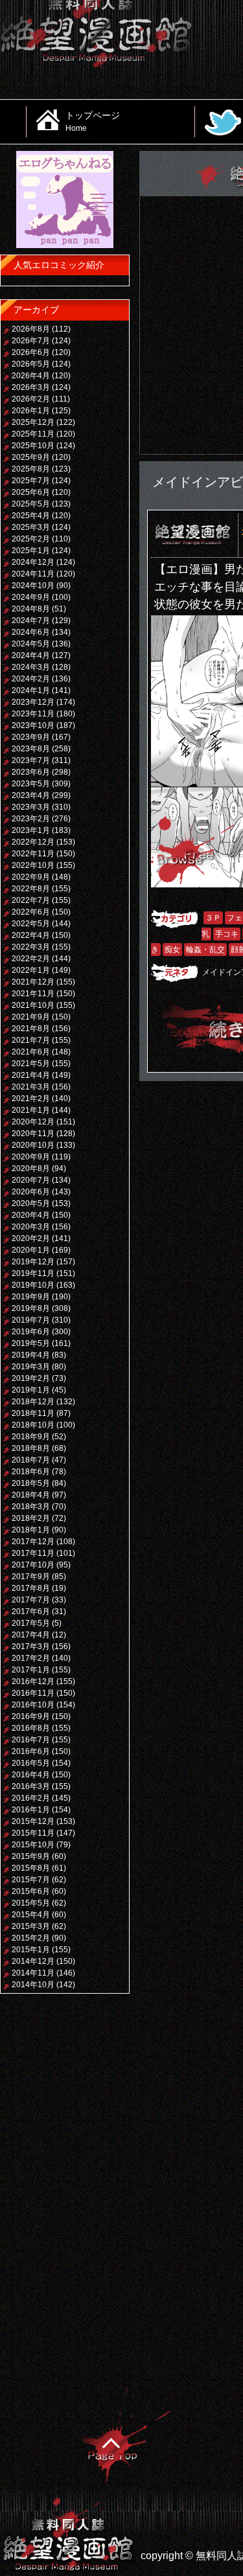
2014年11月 (33, 1973)
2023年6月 (31, 772)
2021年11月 (33, 994)
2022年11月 (33, 854)
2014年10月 (33, 1985)
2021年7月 (31, 1040)
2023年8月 (31, 749)
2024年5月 (31, 644)
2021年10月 (33, 1005)
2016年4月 (31, 1775)
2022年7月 (31, 900)
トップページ (93, 121)
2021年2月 (31, 1099)
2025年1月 (31, 551)
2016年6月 (31, 1751)
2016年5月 (31, 1763)
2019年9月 (31, 1297)
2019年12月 (33, 1262)
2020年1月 (31, 1250)
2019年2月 (31, 1378)
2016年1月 (31, 1810)
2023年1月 (31, 830)
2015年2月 (31, 1938)
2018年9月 (31, 1437)
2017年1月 (31, 1670)
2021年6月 (31, 1052)
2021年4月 (31, 1075)
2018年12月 (33, 1402)
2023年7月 (31, 760)
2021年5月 (31, 1064)
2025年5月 (31, 504)
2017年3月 (31, 1647)
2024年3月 (31, 667)
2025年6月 (31, 492)
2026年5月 (31, 364)
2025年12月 (33, 422)
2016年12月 (33, 1681)
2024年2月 (31, 679)
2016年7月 (31, 1740)
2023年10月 (33, 725)
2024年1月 (31, 690)
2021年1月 (31, 1110)
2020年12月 (33, 1122)
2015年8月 (31, 1868)
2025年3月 (31, 527)
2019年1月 (31, 1390)
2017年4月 (31, 1635)
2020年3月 (31, 1227)
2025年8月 (31, 469)
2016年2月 (31, 1798)
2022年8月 (31, 889)
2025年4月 (31, 516)
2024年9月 (31, 597)
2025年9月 (31, 457)
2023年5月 (31, 784)
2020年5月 (31, 1203)
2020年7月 (31, 1180)
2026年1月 (31, 411)
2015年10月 (33, 1845)
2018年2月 (31, 1518)
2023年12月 (33, 702)
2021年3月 (31, 1087)
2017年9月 (31, 1577)
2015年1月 (31, 1950)
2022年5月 (31, 924)
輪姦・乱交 (205, 950)
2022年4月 (31, 935)
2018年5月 (31, 1483)
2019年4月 (31, 1355)
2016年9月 (31, 1716)
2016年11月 (33, 1693)
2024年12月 (33, 562)
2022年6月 (31, 912)
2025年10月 (33, 446)
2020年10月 (33, 1145)
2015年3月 (31, 1926)
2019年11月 (33, 1273)
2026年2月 (31, 399)
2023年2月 (31, 819)
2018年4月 (31, 1495)
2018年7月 (31, 1460)
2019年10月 (33, 1285)
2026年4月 (31, 376)
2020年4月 (31, 1215)
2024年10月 (33, 586)
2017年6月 (31, 1612)
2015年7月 (31, 1880)
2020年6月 (31, 1192)
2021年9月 (31, 1017)
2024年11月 (33, 574)
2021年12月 (33, 982)
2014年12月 (33, 1961)
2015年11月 (33, 1833)
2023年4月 (31, 795)
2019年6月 (31, 1332)
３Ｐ (213, 918)
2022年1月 (31, 970)
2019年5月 (31, 1343)
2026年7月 (31, 341)
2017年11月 (33, 1553)
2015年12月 (33, 1821)
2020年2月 (31, 1238)
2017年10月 (33, 1565)
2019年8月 (31, 1308)
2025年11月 (33, 434)
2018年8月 (31, 1448)
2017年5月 (31, 1623)
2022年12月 (33, 842)
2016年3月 (31, 1786)
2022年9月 (31, 877)
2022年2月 (31, 959)
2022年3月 (31, 947)
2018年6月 (31, 1472)
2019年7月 (31, 1320)
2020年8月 (31, 1168)
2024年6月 (31, 632)
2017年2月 (31, 1658)
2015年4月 (31, 1915)
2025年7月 (31, 481)
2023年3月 (31, 807)
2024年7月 (31, 621)
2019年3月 (31, 1367)
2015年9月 (31, 1856)
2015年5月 (31, 1903)
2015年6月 (31, 1891)
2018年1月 (31, 1530)
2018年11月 (33, 1413)
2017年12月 (33, 1542)
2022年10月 (33, 865)
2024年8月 (31, 609)
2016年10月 (33, 1705)
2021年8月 (31, 1029)
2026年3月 (31, 387)
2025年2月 (31, 539)
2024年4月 (31, 655)
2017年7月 (31, 1600)
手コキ (227, 934)
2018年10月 (33, 1425)
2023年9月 (31, 737)
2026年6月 (31, 352)
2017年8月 (31, 1588)
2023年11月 (33, 714)
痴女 (172, 950)
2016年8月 (31, 1728)
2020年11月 (33, 1134)
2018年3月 (31, 1507)
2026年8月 (31, 329)
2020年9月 (31, 1157)
